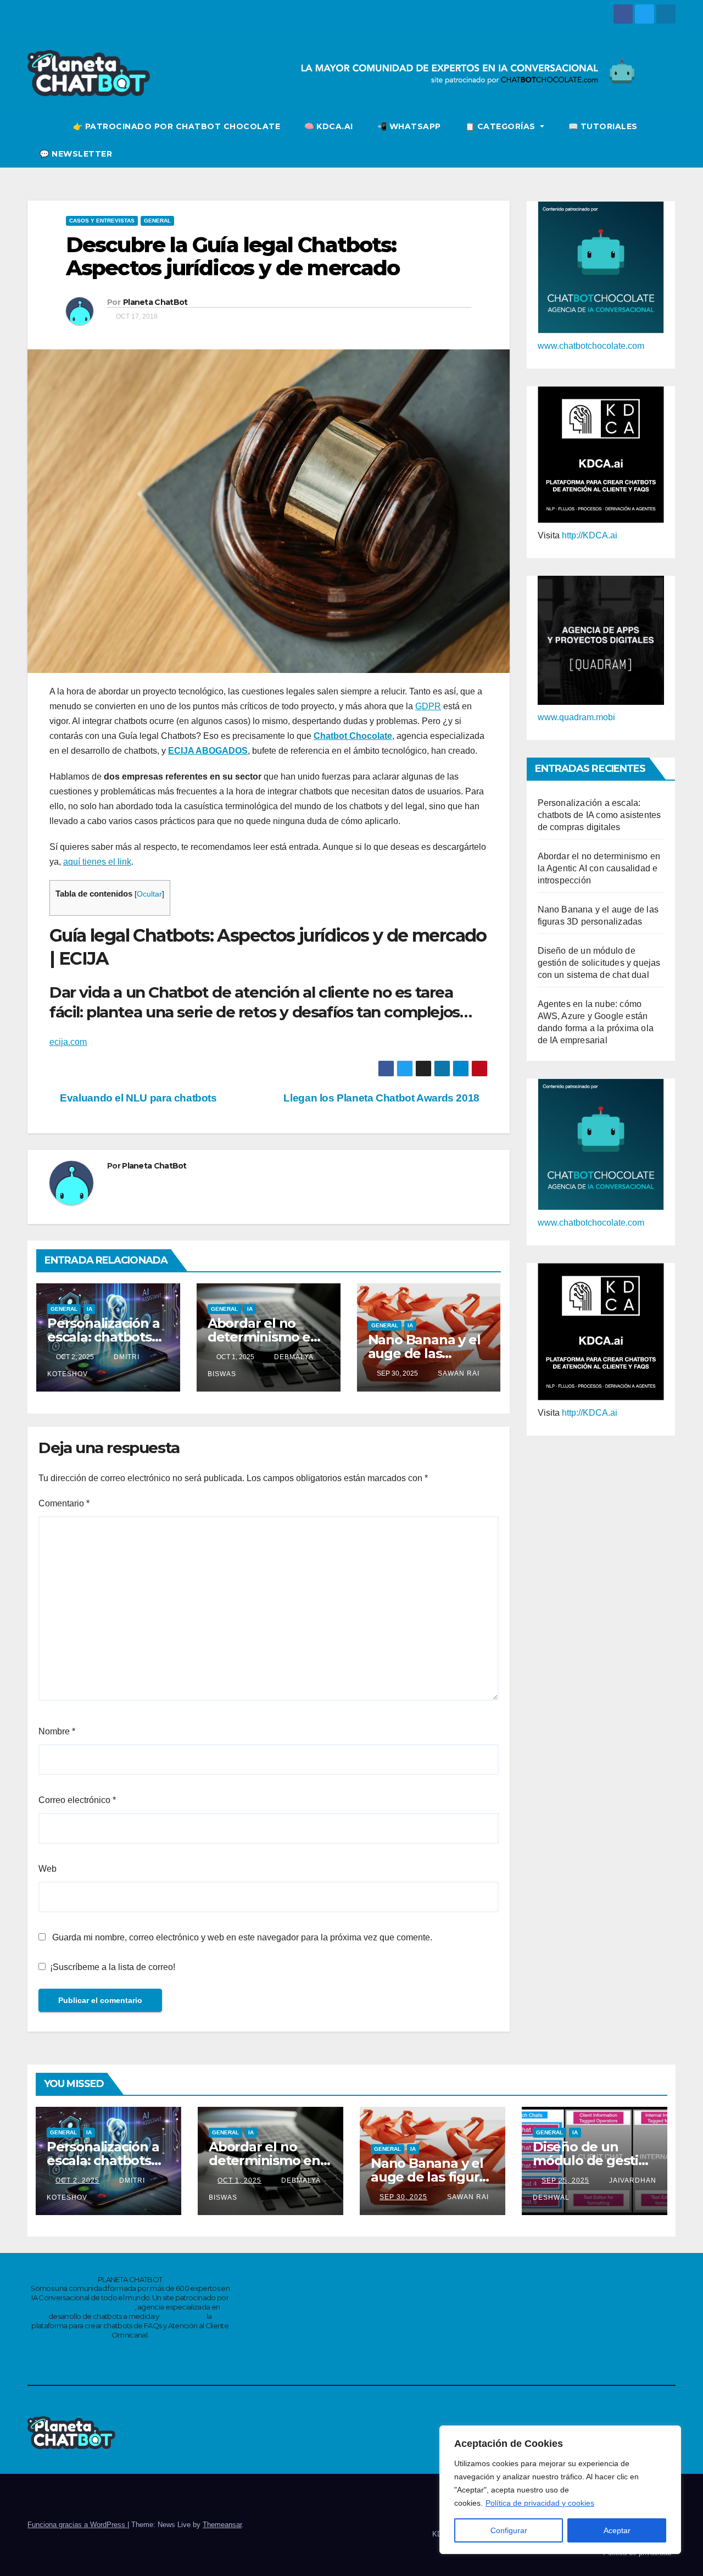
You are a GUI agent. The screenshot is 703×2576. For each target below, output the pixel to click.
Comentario (64, 1503)
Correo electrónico (77, 1800)
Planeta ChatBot (155, 302)
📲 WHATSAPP (409, 126)
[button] (668, 140)
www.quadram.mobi (576, 717)
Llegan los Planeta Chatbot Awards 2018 (381, 1098)
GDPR (428, 706)
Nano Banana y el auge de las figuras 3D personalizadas (432, 2177)
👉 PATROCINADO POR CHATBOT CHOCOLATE (177, 126)
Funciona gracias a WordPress (77, 2525)
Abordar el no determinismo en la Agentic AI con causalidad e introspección (599, 868)
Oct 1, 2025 (239, 2180)
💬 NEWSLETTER (76, 154)
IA (90, 1309)
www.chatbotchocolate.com (591, 346)
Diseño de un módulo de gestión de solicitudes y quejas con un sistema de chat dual (599, 963)
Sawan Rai (457, 1373)
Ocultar (149, 894)
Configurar (509, 2530)
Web (48, 1869)
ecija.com (68, 1042)
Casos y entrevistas (102, 221)
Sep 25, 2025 (565, 2180)
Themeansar (222, 2525)
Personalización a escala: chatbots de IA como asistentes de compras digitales (599, 815)
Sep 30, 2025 (403, 2197)
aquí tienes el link (97, 862)
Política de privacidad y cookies (540, 2503)
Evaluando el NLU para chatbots (137, 1098)
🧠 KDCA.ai (329, 126)
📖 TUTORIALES (603, 126)
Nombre (57, 1731)
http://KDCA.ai (590, 535)
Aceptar (617, 2530)
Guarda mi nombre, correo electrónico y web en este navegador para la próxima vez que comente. (242, 1937)
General (157, 221)
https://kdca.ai (183, 2316)
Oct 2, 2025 (77, 2180)
